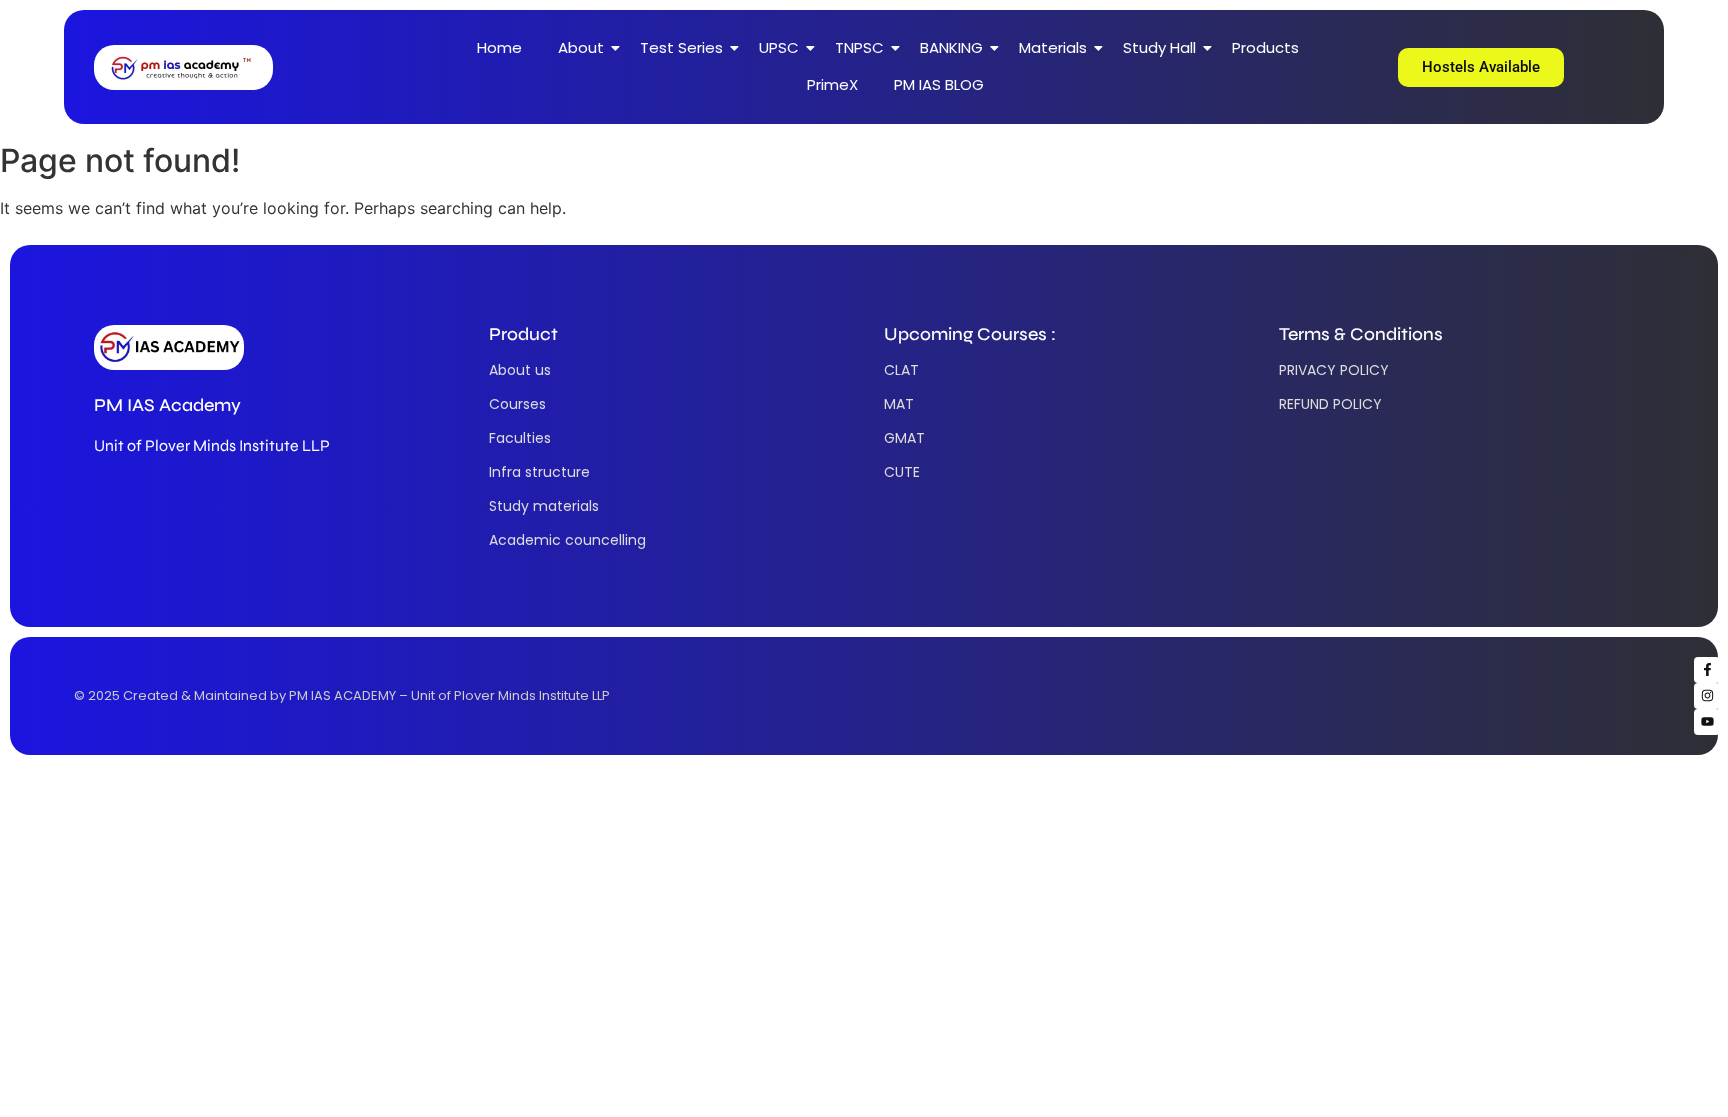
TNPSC (859, 47)
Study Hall (1159, 47)
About (581, 47)
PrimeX (832, 84)
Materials (1053, 47)
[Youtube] (1707, 722)
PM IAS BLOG (939, 84)
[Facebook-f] (1707, 670)
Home (499, 47)
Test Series (681, 47)
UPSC (779, 47)
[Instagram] (1707, 696)
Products (1265, 47)
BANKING (951, 47)
